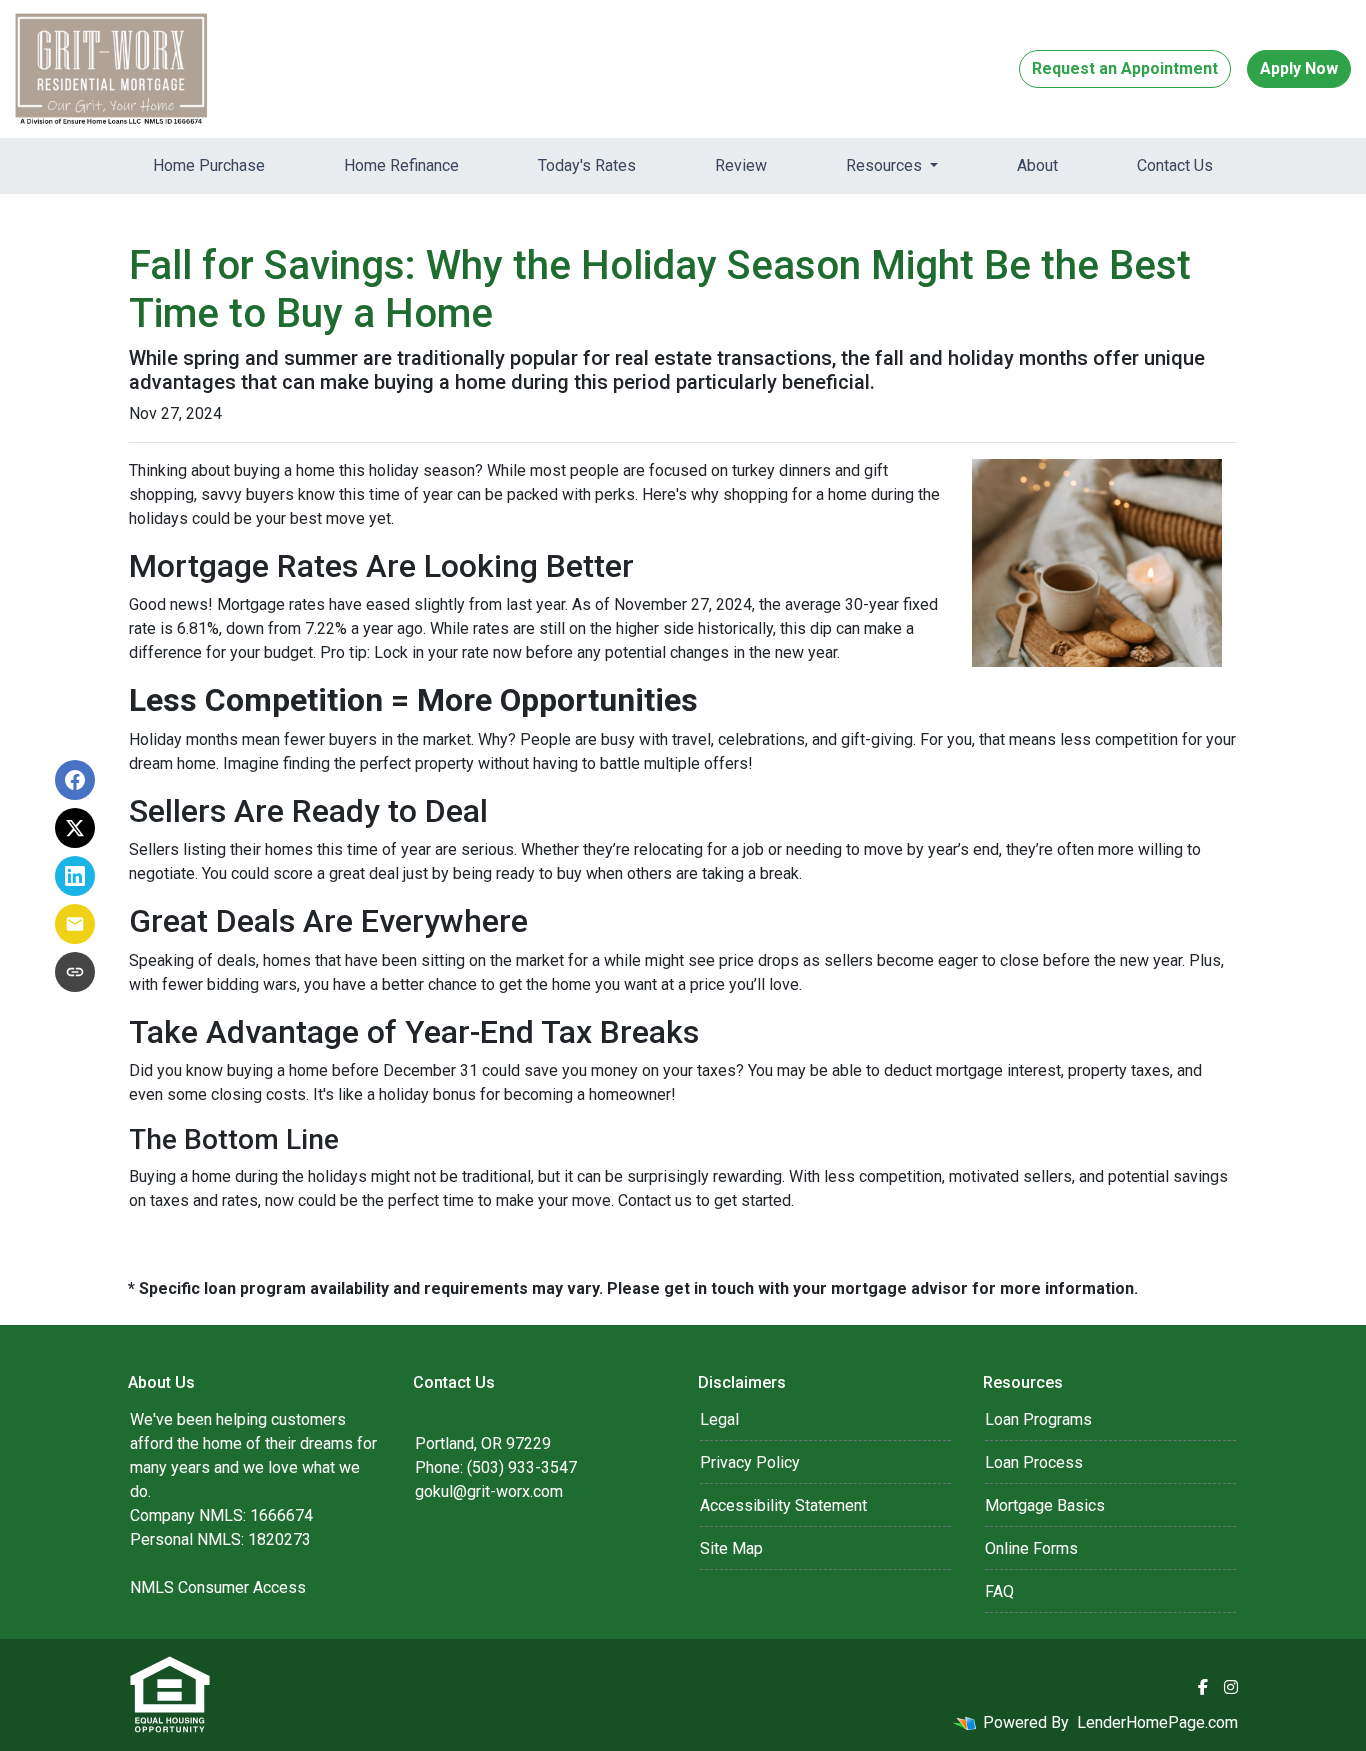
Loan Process (1034, 1462)
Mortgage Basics (1045, 1505)
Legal (719, 1419)
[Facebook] (1203, 1687)
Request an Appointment (1125, 68)
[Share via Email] (75, 924)
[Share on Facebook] (75, 780)
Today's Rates (587, 165)
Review (741, 165)
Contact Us (1175, 165)
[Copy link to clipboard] (75, 972)
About (1037, 165)
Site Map (731, 1548)
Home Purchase (209, 165)
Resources (886, 165)
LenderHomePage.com (1157, 1722)
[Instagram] (1231, 1687)
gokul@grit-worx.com (489, 1491)
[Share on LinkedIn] (75, 876)
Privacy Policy (750, 1462)
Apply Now (1299, 68)
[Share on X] (75, 828)
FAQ (999, 1591)
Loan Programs (1038, 1419)
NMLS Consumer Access (218, 1587)
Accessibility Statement (783, 1505)
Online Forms (1031, 1548)
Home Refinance (401, 165)
